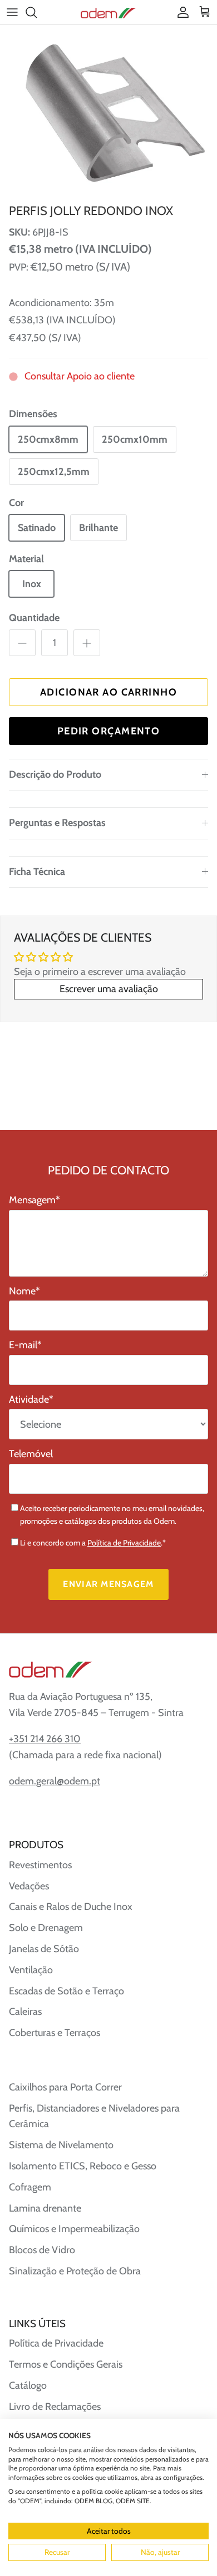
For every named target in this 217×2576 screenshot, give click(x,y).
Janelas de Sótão (44, 1949)
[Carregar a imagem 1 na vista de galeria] (108, 112)
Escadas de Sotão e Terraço (66, 1991)
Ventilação (31, 1970)
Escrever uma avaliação (109, 989)
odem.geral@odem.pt (55, 1781)
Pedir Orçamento (109, 731)
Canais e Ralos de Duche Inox (71, 1907)
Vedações (29, 1886)
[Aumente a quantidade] (87, 643)
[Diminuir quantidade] (22, 643)
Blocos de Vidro (42, 2250)
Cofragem (30, 2187)
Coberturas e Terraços (55, 2033)
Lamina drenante (45, 2208)
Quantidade (34, 618)
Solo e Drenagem (46, 1928)
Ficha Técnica (37, 872)
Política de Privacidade (124, 1543)
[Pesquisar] (37, 12)
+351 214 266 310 (45, 1739)
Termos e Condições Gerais (66, 2364)
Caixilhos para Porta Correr (65, 2087)
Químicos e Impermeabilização (74, 2229)
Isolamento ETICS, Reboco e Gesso (83, 2166)
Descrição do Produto (55, 774)
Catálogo (28, 2385)
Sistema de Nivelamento (61, 2145)
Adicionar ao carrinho (108, 692)
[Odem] (108, 12)
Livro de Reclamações (55, 2407)
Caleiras (25, 2012)
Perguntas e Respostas (57, 823)
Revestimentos (40, 1865)
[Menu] (12, 12)
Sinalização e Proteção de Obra (75, 2271)
